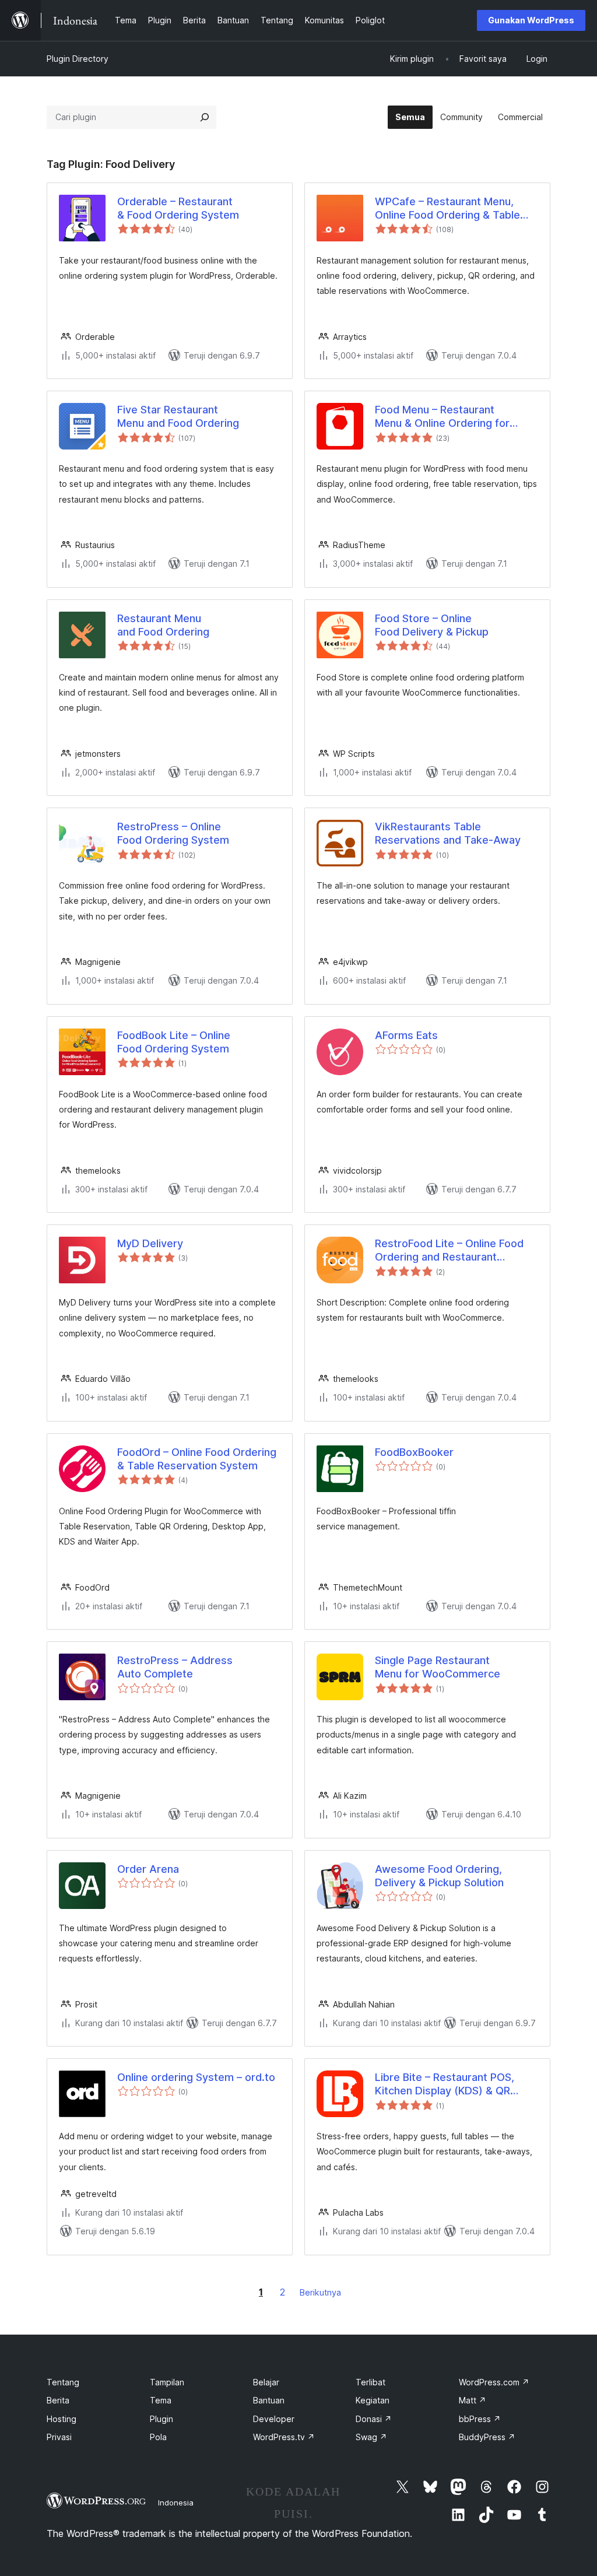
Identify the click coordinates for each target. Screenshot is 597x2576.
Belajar (266, 2382)
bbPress (480, 2419)
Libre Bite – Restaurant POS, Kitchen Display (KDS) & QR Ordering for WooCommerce (446, 2084)
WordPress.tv (284, 2437)
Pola (158, 2437)
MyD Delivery (150, 1243)
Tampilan (167, 2382)
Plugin (161, 2419)
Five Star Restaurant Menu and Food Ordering (178, 416)
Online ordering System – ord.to (196, 2077)
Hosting (62, 2419)
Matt (473, 2400)
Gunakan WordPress (531, 20)
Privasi (59, 2437)
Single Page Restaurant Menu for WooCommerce (438, 1667)
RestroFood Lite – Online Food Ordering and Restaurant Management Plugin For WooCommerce (449, 1251)
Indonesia (176, 2503)
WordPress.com (494, 2382)
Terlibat (371, 2382)
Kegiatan (373, 2400)
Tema (161, 2400)
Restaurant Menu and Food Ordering (163, 625)
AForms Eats (406, 1035)
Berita (58, 2400)
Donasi (374, 2419)
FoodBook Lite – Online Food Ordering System (174, 1042)
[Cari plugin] (205, 117)
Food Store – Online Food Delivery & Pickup (432, 625)
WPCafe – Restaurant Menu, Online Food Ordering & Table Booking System (447, 209)
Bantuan (269, 2400)
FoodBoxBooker (414, 1452)
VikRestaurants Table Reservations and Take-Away (448, 833)
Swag (371, 2437)
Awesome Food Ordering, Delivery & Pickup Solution (439, 1876)
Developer (274, 2419)
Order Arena (148, 1869)
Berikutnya (320, 2292)
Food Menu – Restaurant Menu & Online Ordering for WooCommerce (442, 417)
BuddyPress (487, 2437)
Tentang (63, 2382)
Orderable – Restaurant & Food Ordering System (178, 208)
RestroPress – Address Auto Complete (175, 1667)
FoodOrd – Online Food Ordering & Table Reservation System (197, 1459)
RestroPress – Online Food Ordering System (173, 833)
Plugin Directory (78, 59)
